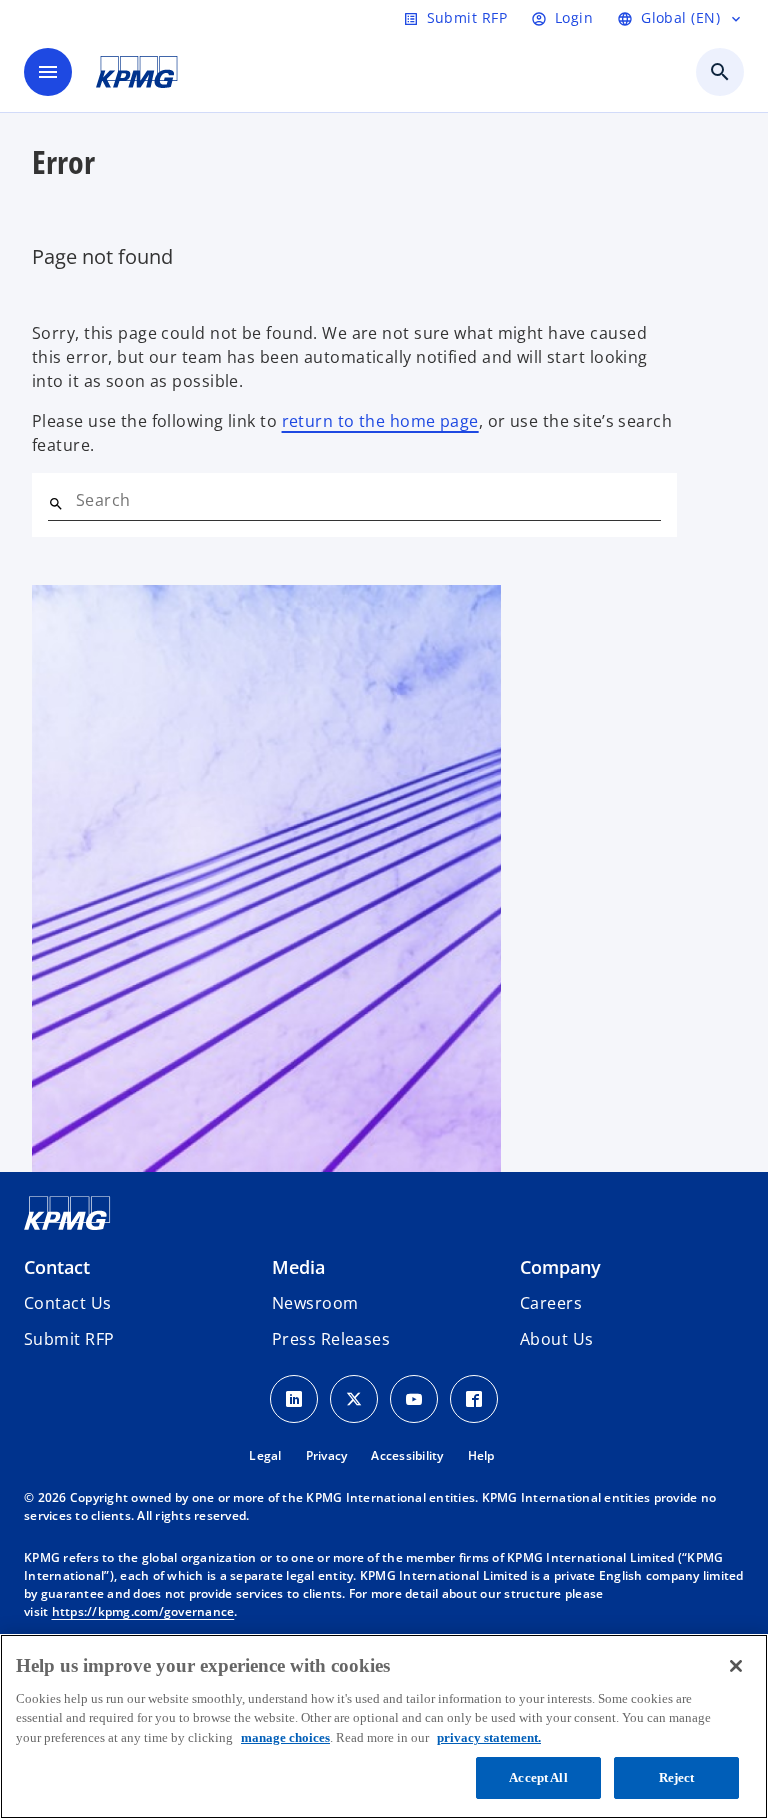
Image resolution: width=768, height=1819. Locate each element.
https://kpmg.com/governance (143, 1611)
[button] (69, 1339)
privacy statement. (489, 1737)
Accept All (538, 1777)
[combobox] (368, 500)
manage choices (285, 1737)
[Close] (736, 1666)
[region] (384, 1726)
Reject (677, 1777)
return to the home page (380, 421)
